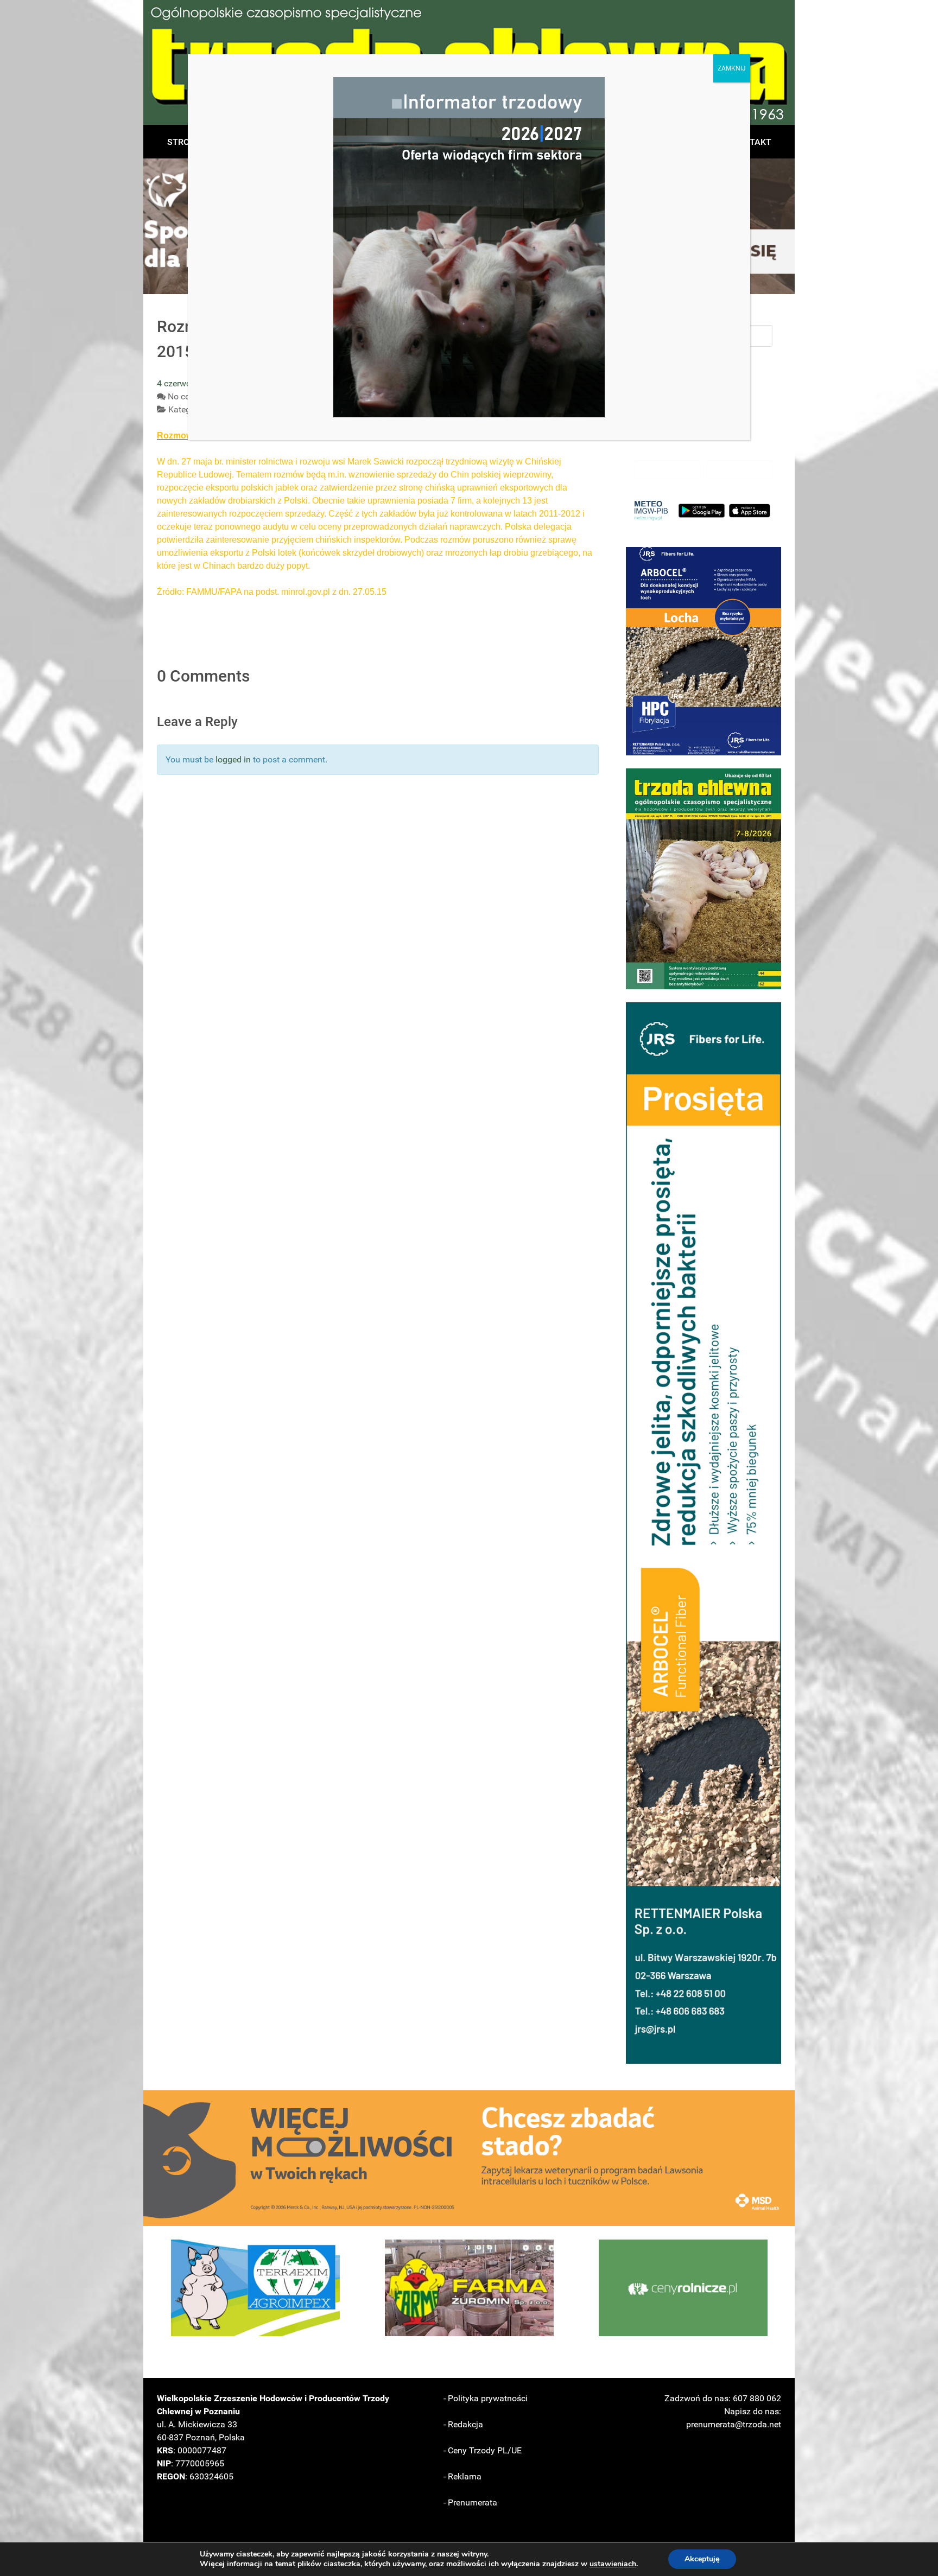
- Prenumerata (470, 2502)
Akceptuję (702, 2559)
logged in (233, 759)
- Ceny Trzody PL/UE (483, 2450)
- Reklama (462, 2476)
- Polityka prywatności (486, 2398)
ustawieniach (613, 2564)
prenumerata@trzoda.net (734, 2424)
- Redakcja (463, 2424)
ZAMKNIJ (732, 68)
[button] (703, 651)
